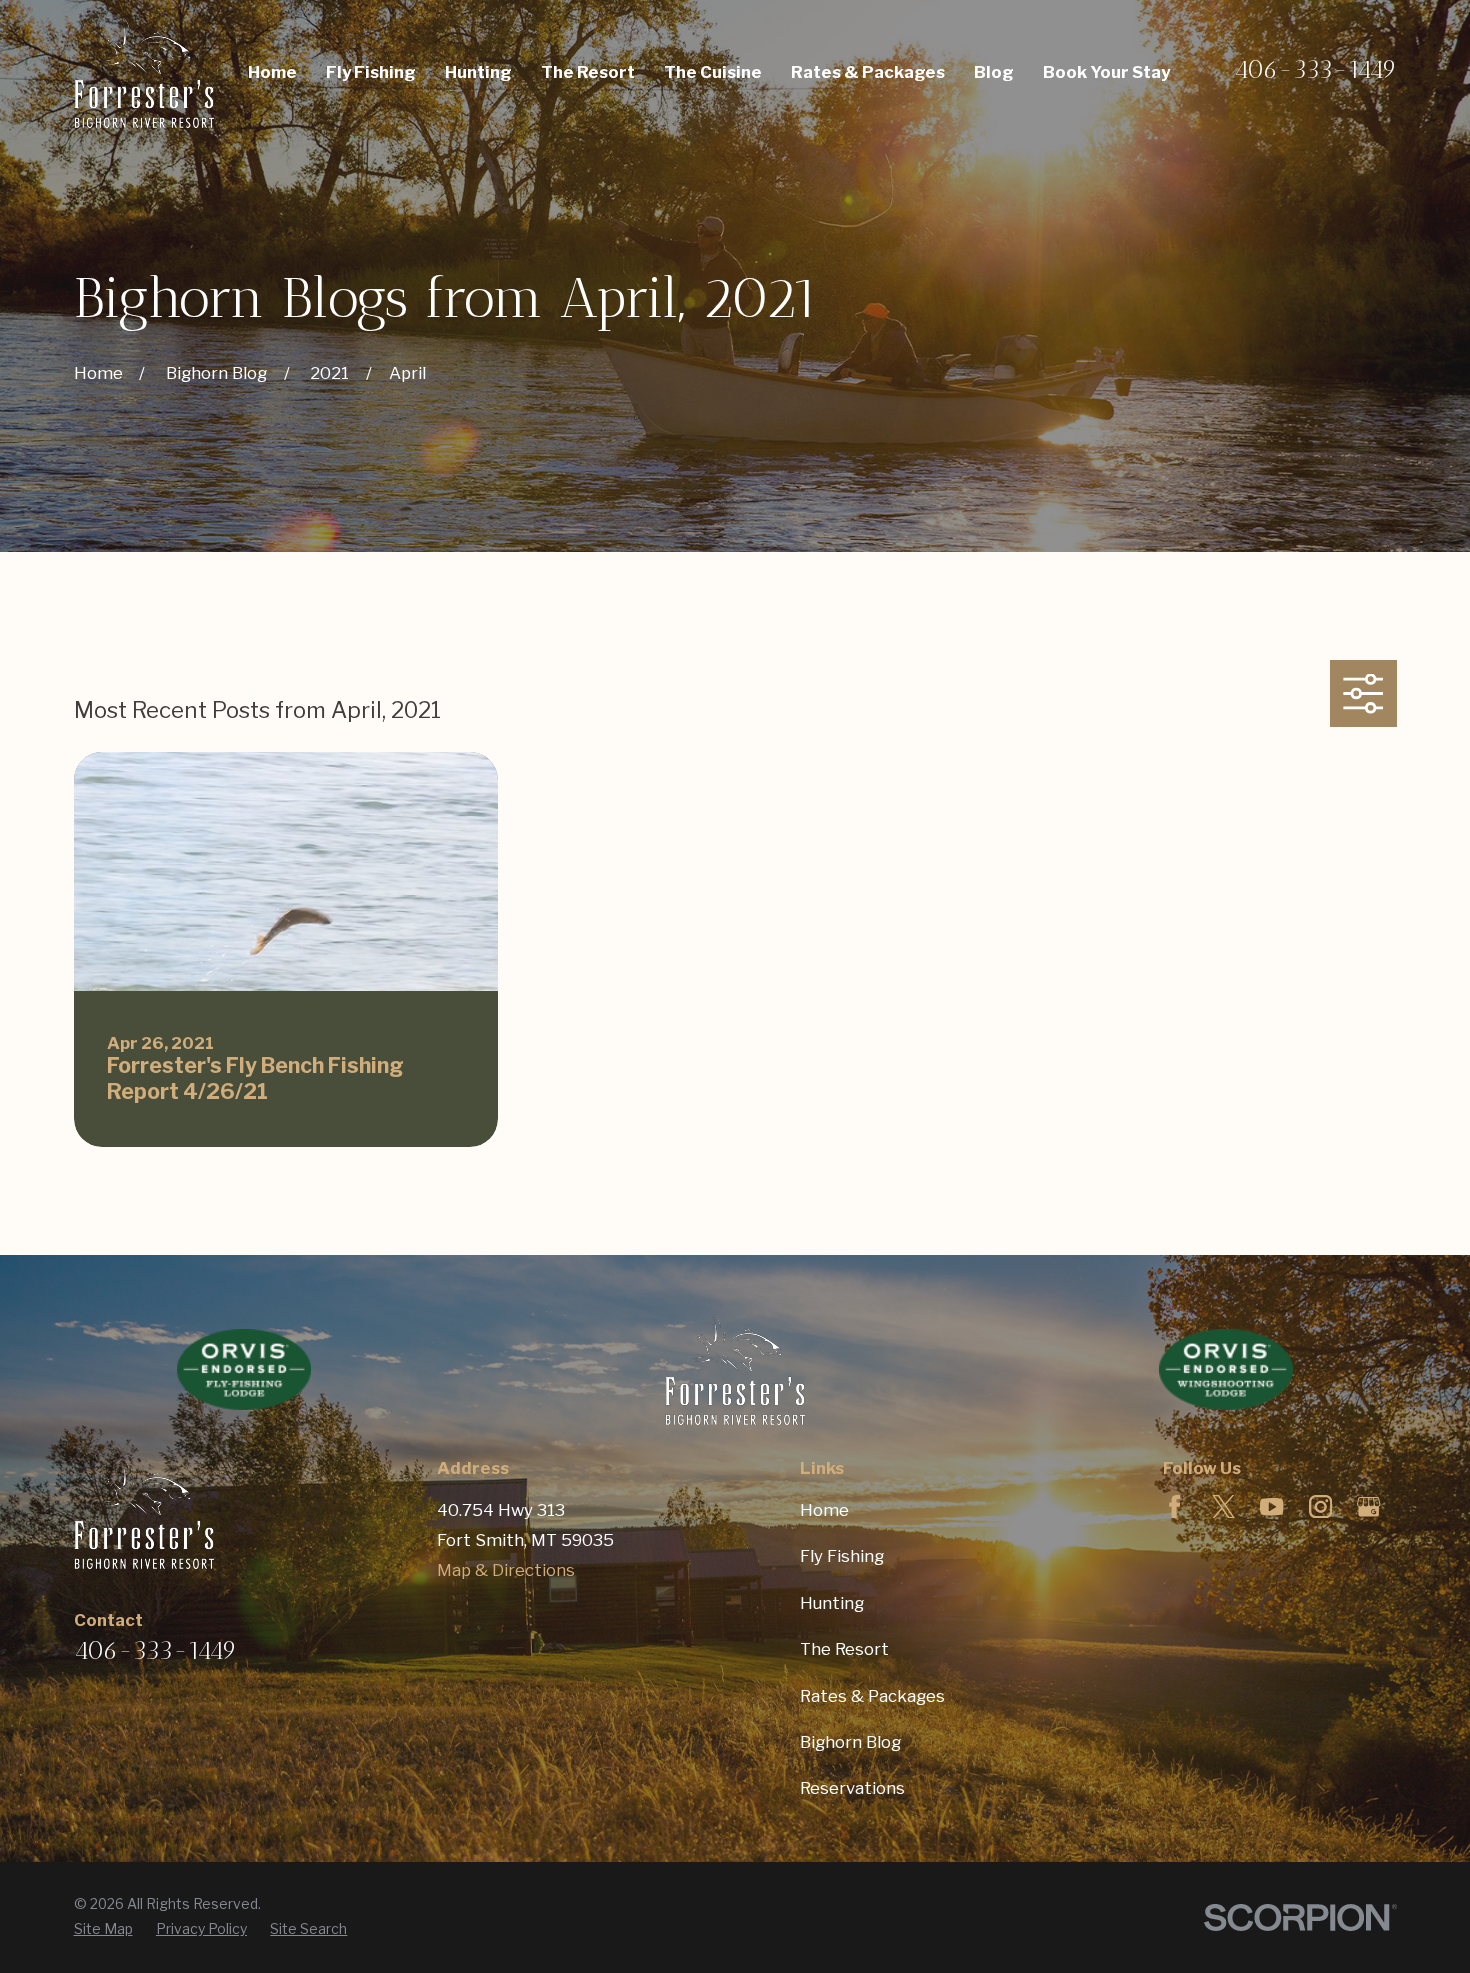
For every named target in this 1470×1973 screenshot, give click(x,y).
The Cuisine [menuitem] (713, 72)
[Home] (144, 72)
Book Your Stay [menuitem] (1106, 72)
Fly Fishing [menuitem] (371, 72)
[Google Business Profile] (1368, 1506)
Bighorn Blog (850, 1742)
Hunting (832, 1603)
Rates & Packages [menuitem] (868, 72)
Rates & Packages (872, 1696)
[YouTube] (1271, 1506)
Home (824, 1510)
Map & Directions (506, 1570)
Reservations (852, 1788)
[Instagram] (1320, 1506)
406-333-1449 (1315, 69)
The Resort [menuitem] (588, 72)
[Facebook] (1174, 1506)
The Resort (844, 1649)
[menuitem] (103, 1929)
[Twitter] (1223, 1506)
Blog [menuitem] (994, 72)
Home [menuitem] (272, 72)
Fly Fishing (842, 1556)
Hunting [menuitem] (478, 72)
